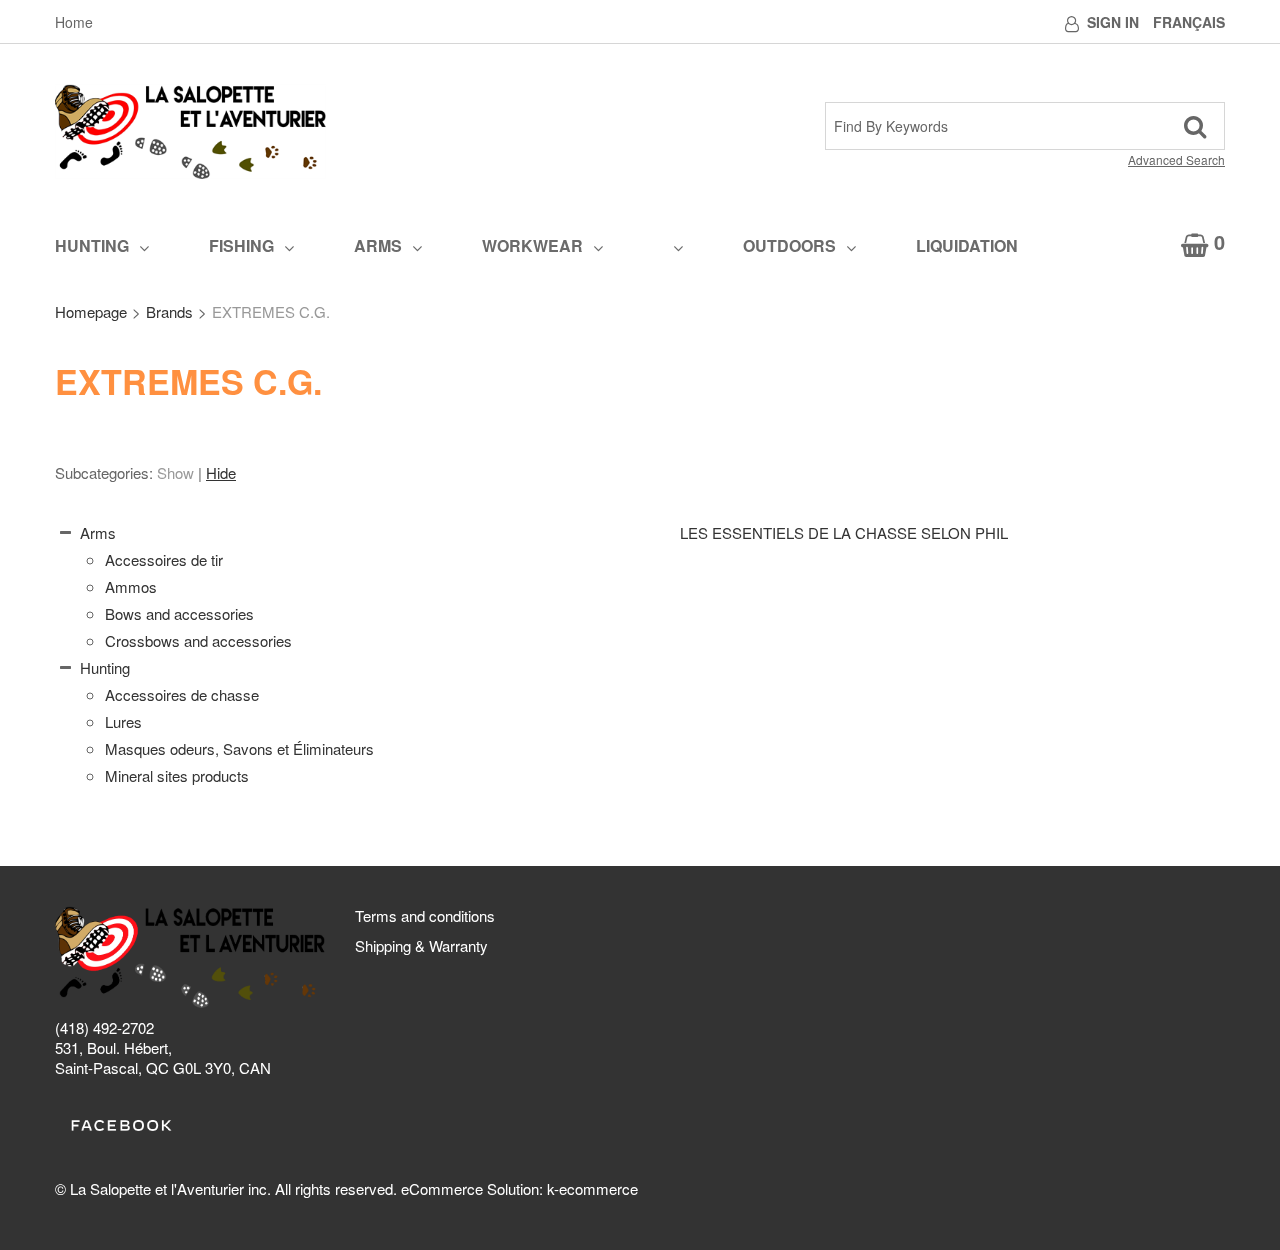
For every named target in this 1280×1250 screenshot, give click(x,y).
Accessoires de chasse (182, 694)
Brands (169, 311)
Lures (123, 721)
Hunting (92, 245)
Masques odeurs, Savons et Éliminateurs (239, 748)
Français (1189, 22)
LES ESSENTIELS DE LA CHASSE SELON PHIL (844, 532)
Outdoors (789, 245)
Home (74, 22)
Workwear (532, 245)
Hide (221, 472)
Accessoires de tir (164, 559)
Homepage (91, 311)
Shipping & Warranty (421, 945)
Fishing (241, 245)
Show (175, 472)
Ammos (131, 586)
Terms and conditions (425, 915)
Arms (378, 245)
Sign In (1113, 22)
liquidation (967, 245)
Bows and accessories (179, 613)
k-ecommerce (592, 1188)
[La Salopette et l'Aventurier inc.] (190, 131)
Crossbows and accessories (198, 640)
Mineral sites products (177, 775)
